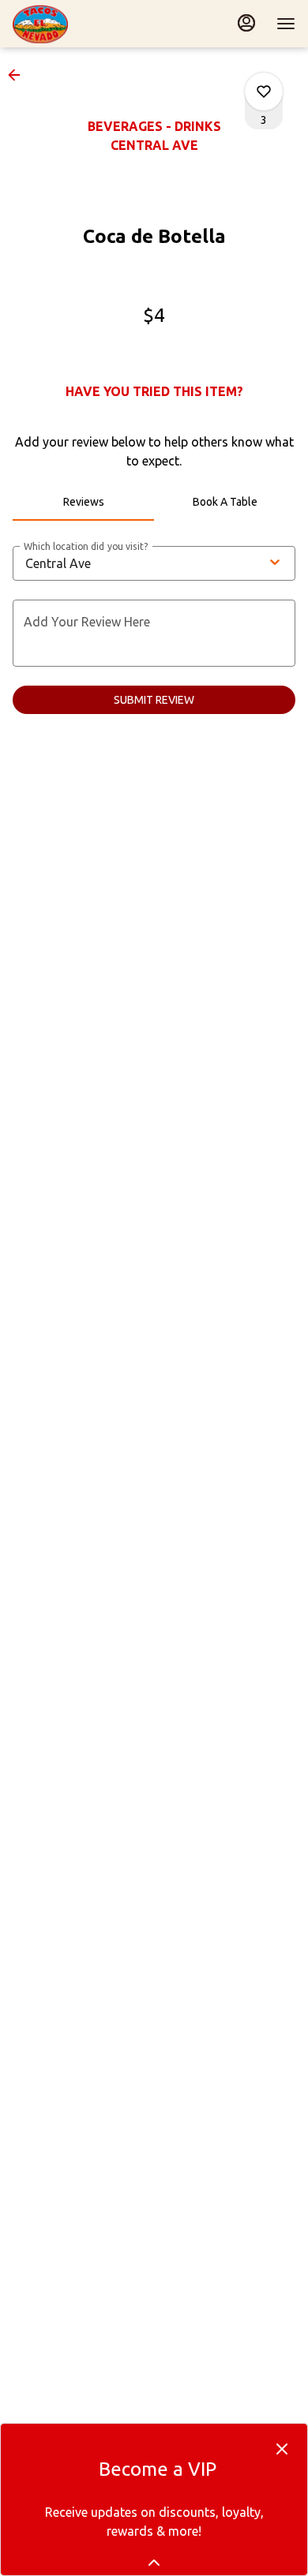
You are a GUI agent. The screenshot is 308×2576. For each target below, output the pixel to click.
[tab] (83, 502)
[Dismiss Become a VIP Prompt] (282, 2449)
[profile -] (246, 23)
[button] (19, 75)
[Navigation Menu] (286, 24)
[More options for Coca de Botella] (264, 92)
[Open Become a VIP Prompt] (154, 2563)
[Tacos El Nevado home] (84, 24)
